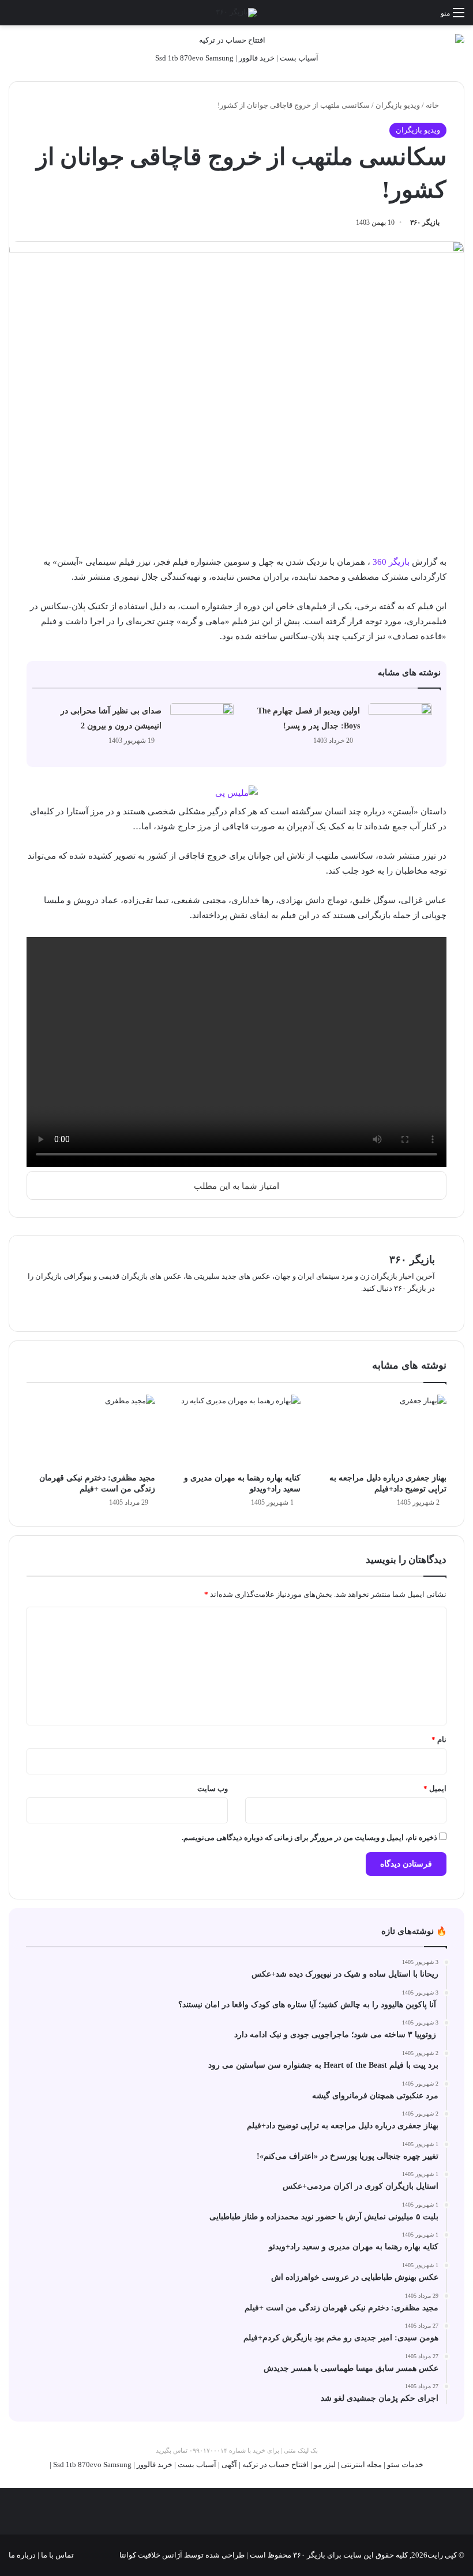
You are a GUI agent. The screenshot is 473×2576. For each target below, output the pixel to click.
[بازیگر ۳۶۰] (236, 13)
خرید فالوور (257, 58)
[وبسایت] (428, 1307)
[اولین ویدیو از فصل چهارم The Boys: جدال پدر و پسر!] (400, 725)
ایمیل (435, 1789)
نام (439, 1740)
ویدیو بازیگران (398, 105)
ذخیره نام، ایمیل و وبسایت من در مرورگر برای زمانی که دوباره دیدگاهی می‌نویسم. (309, 1837)
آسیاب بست (299, 58)
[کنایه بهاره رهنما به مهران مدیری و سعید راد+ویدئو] (237, 1431)
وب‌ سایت (213, 1789)
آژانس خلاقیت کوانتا (151, 2555)
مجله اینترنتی (361, 2464)
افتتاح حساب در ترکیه (275, 2464)
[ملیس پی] (236, 792)
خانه (433, 105)
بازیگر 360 (391, 562)
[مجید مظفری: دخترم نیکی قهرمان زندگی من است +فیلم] (91, 1431)
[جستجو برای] (14, 17)
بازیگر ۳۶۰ (425, 222)
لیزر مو (325, 2464)
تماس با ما (57, 2555)
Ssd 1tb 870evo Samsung (194, 58)
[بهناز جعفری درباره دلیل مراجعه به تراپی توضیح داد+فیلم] (382, 1431)
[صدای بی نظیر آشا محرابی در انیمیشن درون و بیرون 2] (202, 725)
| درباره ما (24, 2555)
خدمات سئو (405, 2464)
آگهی (229, 2464)
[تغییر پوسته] (35, 17)
